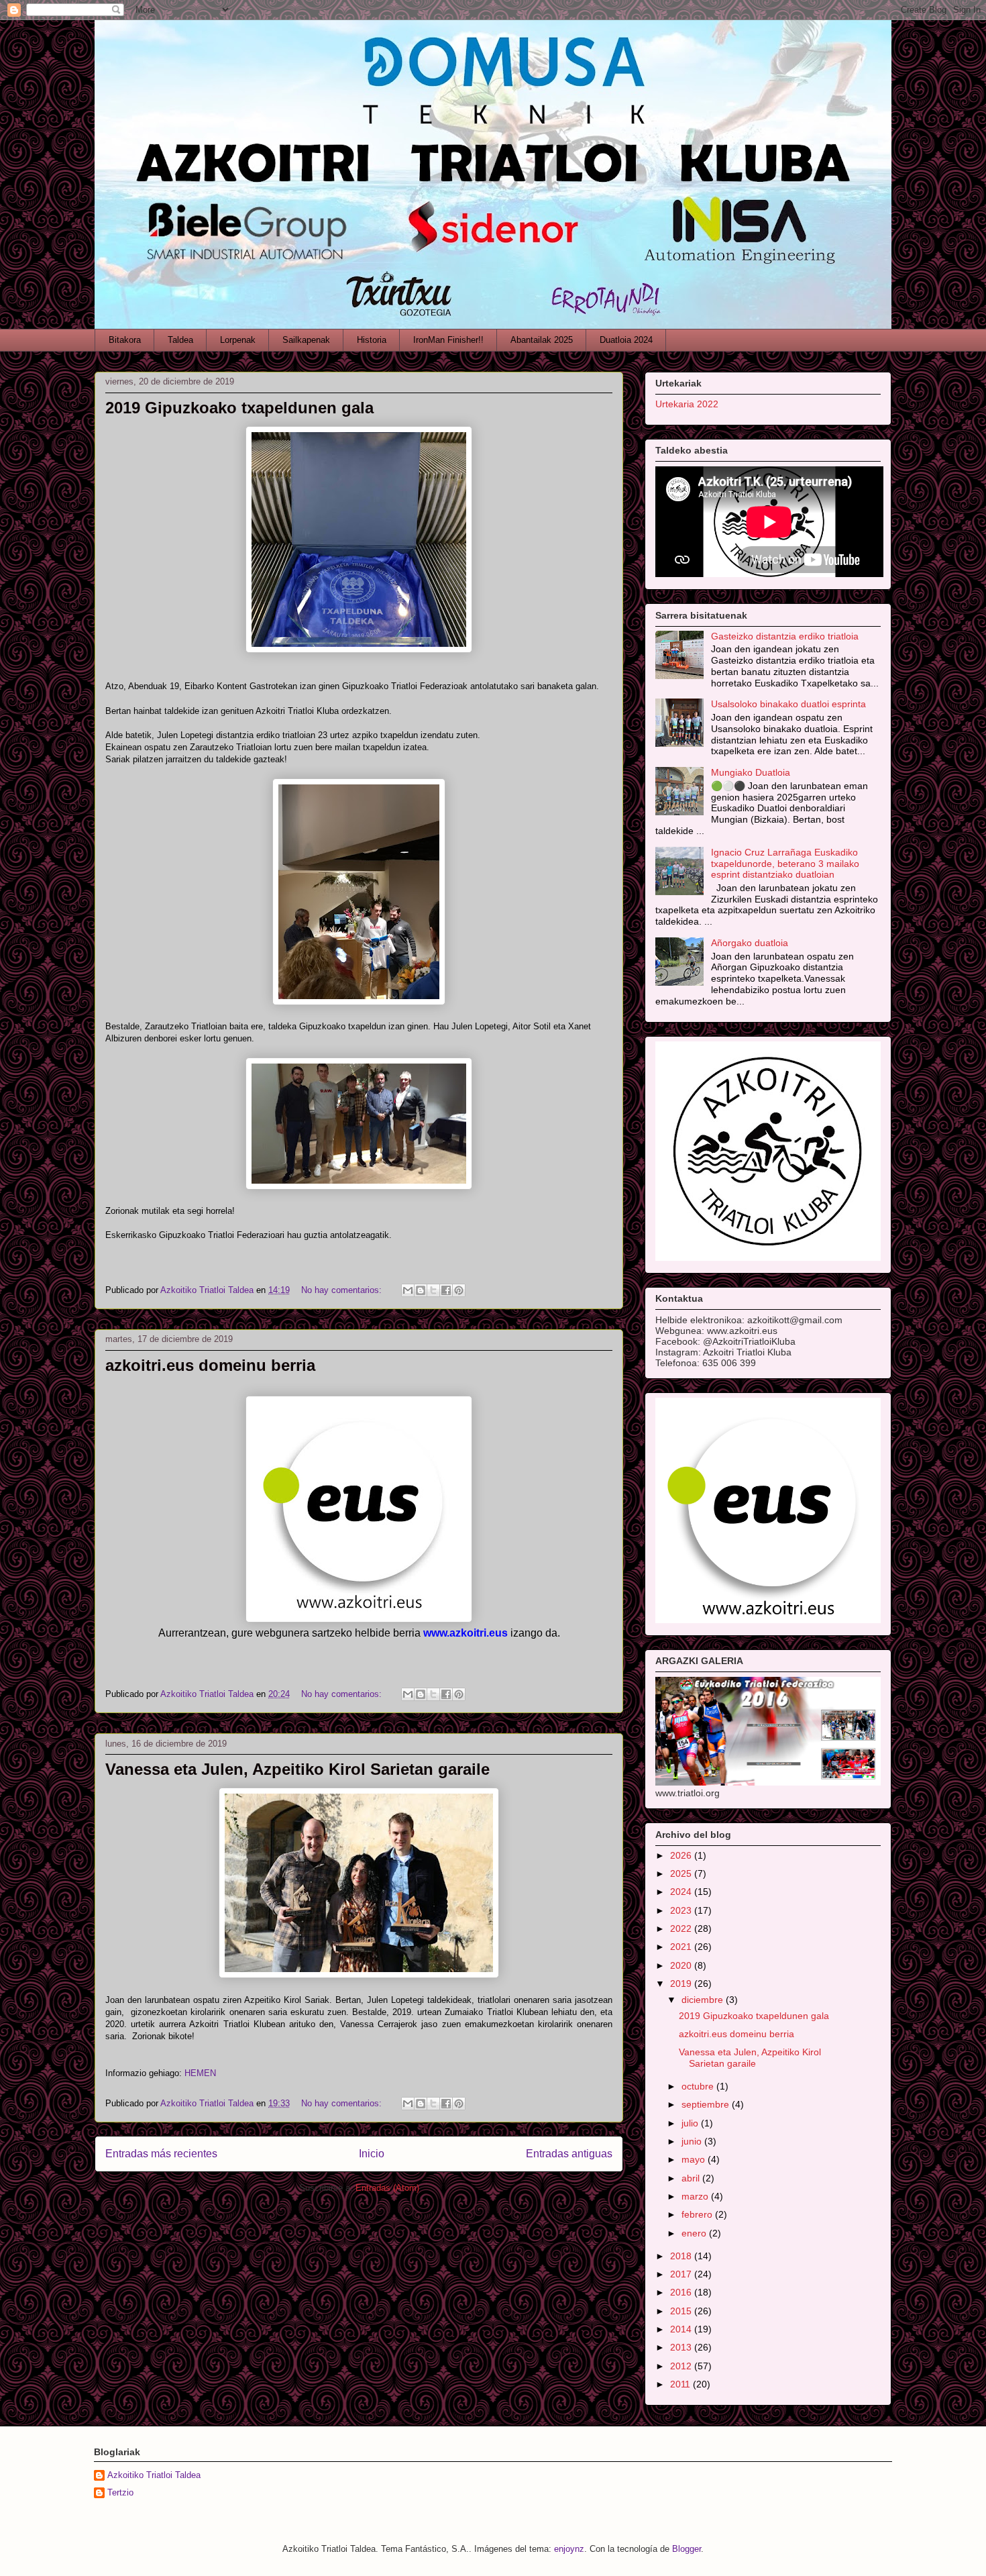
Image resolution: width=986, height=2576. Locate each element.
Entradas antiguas (569, 2154)
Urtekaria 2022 (687, 404)
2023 (682, 1910)
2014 (682, 2329)
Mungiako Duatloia (751, 772)
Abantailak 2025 (542, 340)
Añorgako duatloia (750, 943)
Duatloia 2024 (626, 340)
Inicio (372, 2154)
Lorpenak (238, 340)
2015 (682, 2311)
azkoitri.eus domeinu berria (210, 1365)
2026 (682, 1855)
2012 (682, 2366)
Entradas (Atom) (387, 2188)
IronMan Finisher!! (448, 340)
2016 (682, 2292)
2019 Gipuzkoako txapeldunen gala (239, 408)
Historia (372, 340)
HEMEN (200, 2073)
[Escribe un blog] (421, 1290)
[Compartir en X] (433, 1290)
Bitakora (125, 340)
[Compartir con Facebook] (446, 1290)
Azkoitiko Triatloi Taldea (154, 2475)
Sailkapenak (306, 340)
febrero (698, 2214)
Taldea (180, 340)
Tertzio (120, 2492)
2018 (682, 2256)
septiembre (707, 2104)
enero (695, 2233)
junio (693, 2141)
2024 (682, 1892)
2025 (682, 1873)
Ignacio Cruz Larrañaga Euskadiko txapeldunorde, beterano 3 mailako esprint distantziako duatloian (785, 864)
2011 (681, 2384)
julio (691, 2123)
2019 (682, 1983)
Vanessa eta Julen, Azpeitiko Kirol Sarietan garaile (297, 1769)
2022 (682, 1928)
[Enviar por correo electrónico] (408, 1290)
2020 (682, 1965)
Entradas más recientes (161, 2154)
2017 (682, 2274)
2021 (682, 1947)
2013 (682, 2347)
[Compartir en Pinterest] (459, 1290)
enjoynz (569, 2549)
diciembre (704, 2000)
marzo (696, 2196)
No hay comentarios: (343, 1290)
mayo (695, 2159)
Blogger (687, 2549)
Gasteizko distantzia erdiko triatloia (785, 636)
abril (692, 2178)
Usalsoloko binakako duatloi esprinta (788, 704)
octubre (699, 2086)
